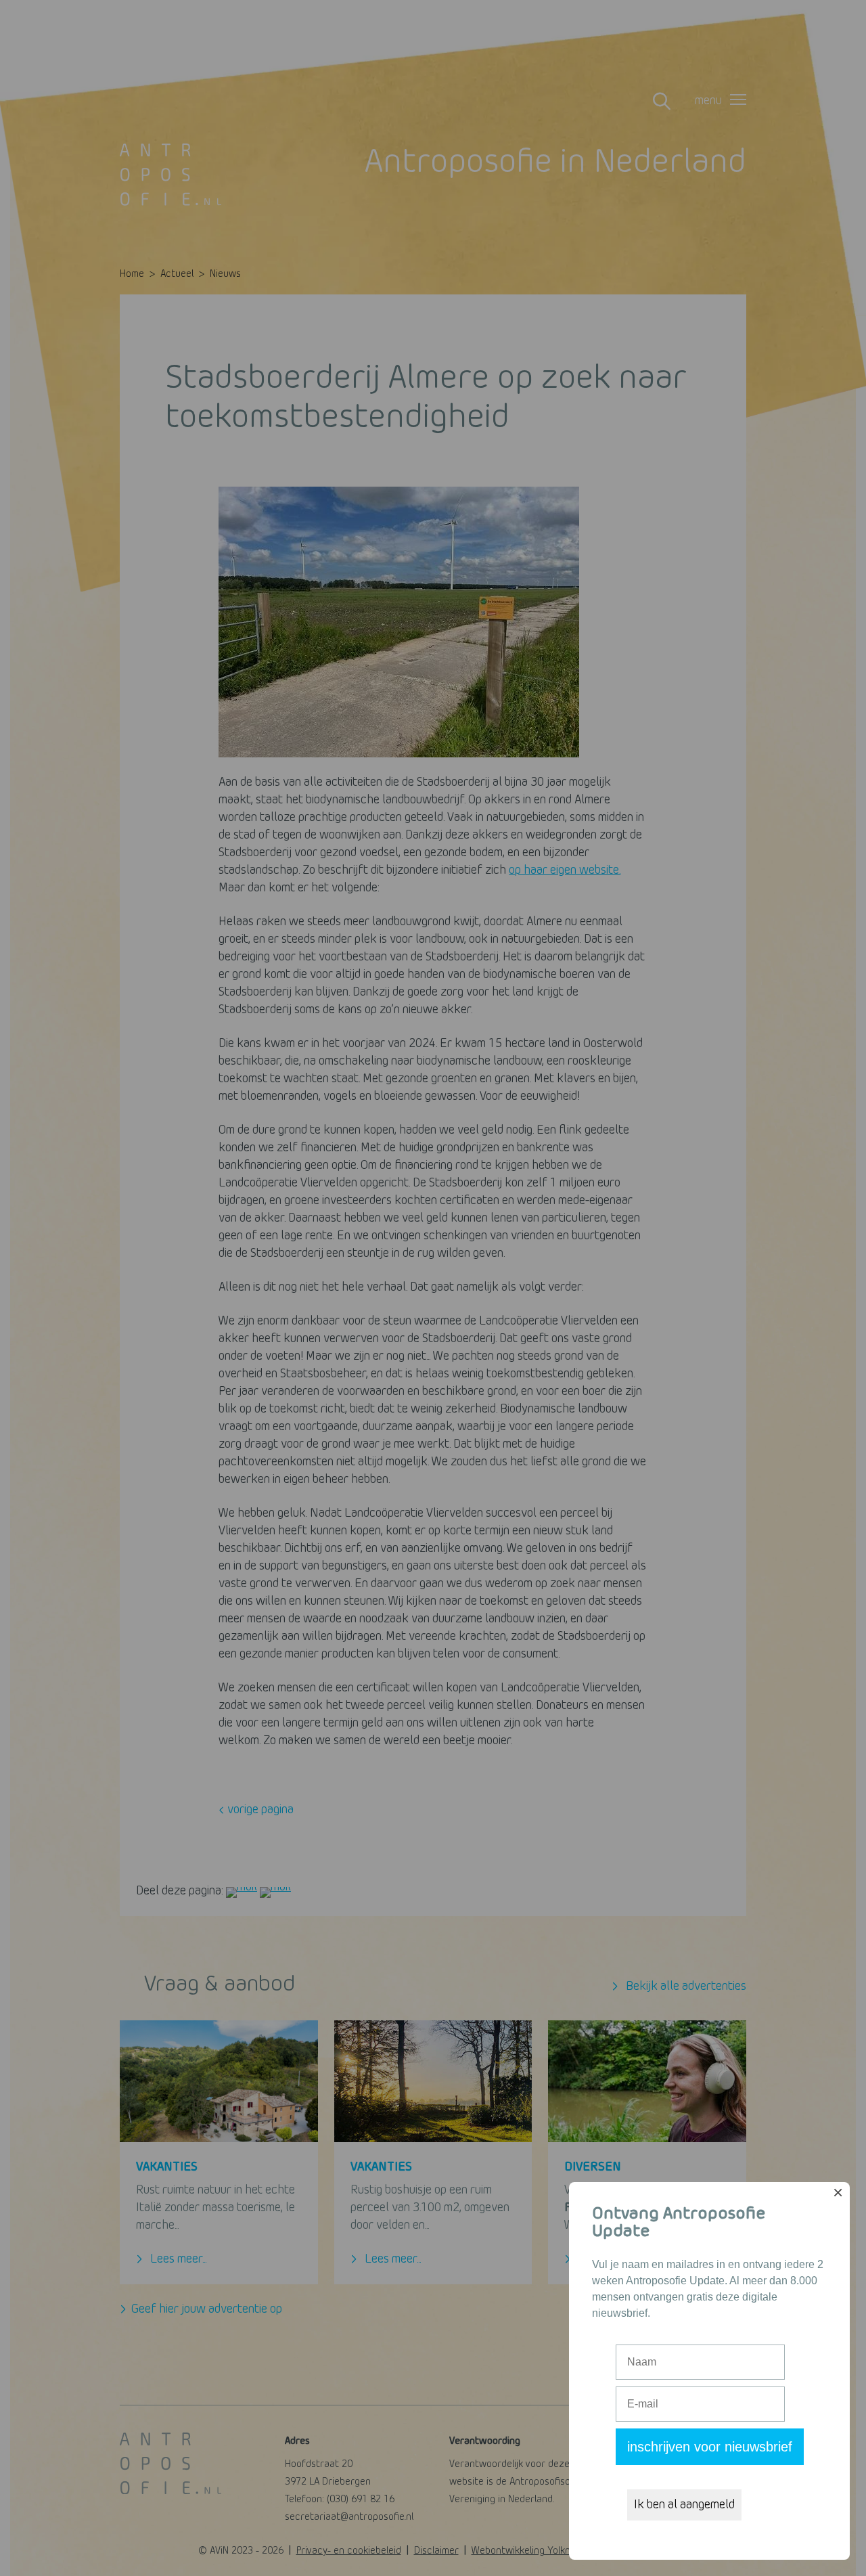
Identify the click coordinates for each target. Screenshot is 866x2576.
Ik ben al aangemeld (684, 2505)
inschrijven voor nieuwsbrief (710, 2447)
